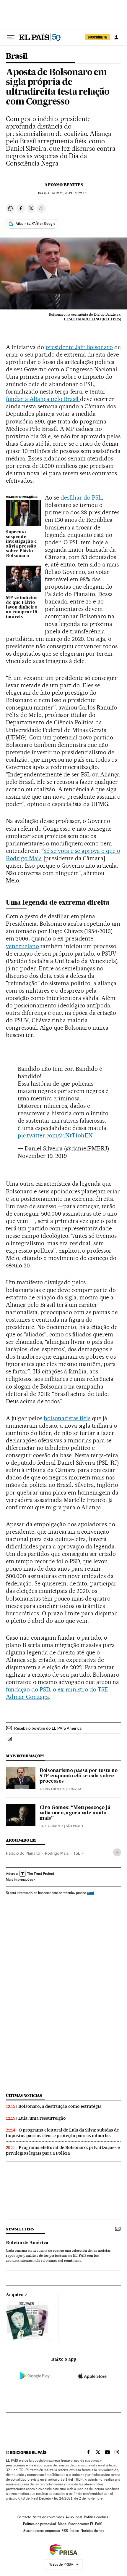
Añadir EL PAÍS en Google (35, 224)
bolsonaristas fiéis (67, 1418)
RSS (65, 2531)
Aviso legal (74, 2517)
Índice (74, 2531)
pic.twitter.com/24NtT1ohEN (55, 1135)
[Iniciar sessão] (116, 37)
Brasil (17, 56)
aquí (90, 1893)
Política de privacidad (40, 2524)
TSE (77, 1853)
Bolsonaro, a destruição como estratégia (60, 2106)
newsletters (20, 2229)
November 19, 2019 (42, 1156)
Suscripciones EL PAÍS (85, 2524)
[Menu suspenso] (11, 37)
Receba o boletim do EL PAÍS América (48, 1728)
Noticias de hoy (92, 2531)
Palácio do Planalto (23, 1853)
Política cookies (96, 2517)
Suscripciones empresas (41, 2531)
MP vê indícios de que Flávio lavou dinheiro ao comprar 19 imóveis (22, 607)
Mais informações (19, 1880)
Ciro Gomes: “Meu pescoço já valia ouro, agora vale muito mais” (75, 1813)
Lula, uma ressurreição (42, 2118)
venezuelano (22, 946)
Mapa (62, 2524)
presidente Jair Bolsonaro (79, 347)
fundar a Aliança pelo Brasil (43, 399)
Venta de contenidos (48, 2517)
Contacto (24, 2517)
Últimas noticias (24, 2096)
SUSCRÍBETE (97, 37)
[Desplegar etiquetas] (117, 1852)
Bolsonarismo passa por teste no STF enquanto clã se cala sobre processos (79, 1776)
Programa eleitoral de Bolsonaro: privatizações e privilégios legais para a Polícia (63, 2150)
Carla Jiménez (51, 1826)
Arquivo (15, 2295)
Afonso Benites (64, 185)
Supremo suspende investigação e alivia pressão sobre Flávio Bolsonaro (21, 544)
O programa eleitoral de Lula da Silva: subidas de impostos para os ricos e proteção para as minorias (62, 2133)
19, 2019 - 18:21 (70, 193)
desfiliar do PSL (81, 497)
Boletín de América (27, 2243)
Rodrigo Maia (57, 1853)
